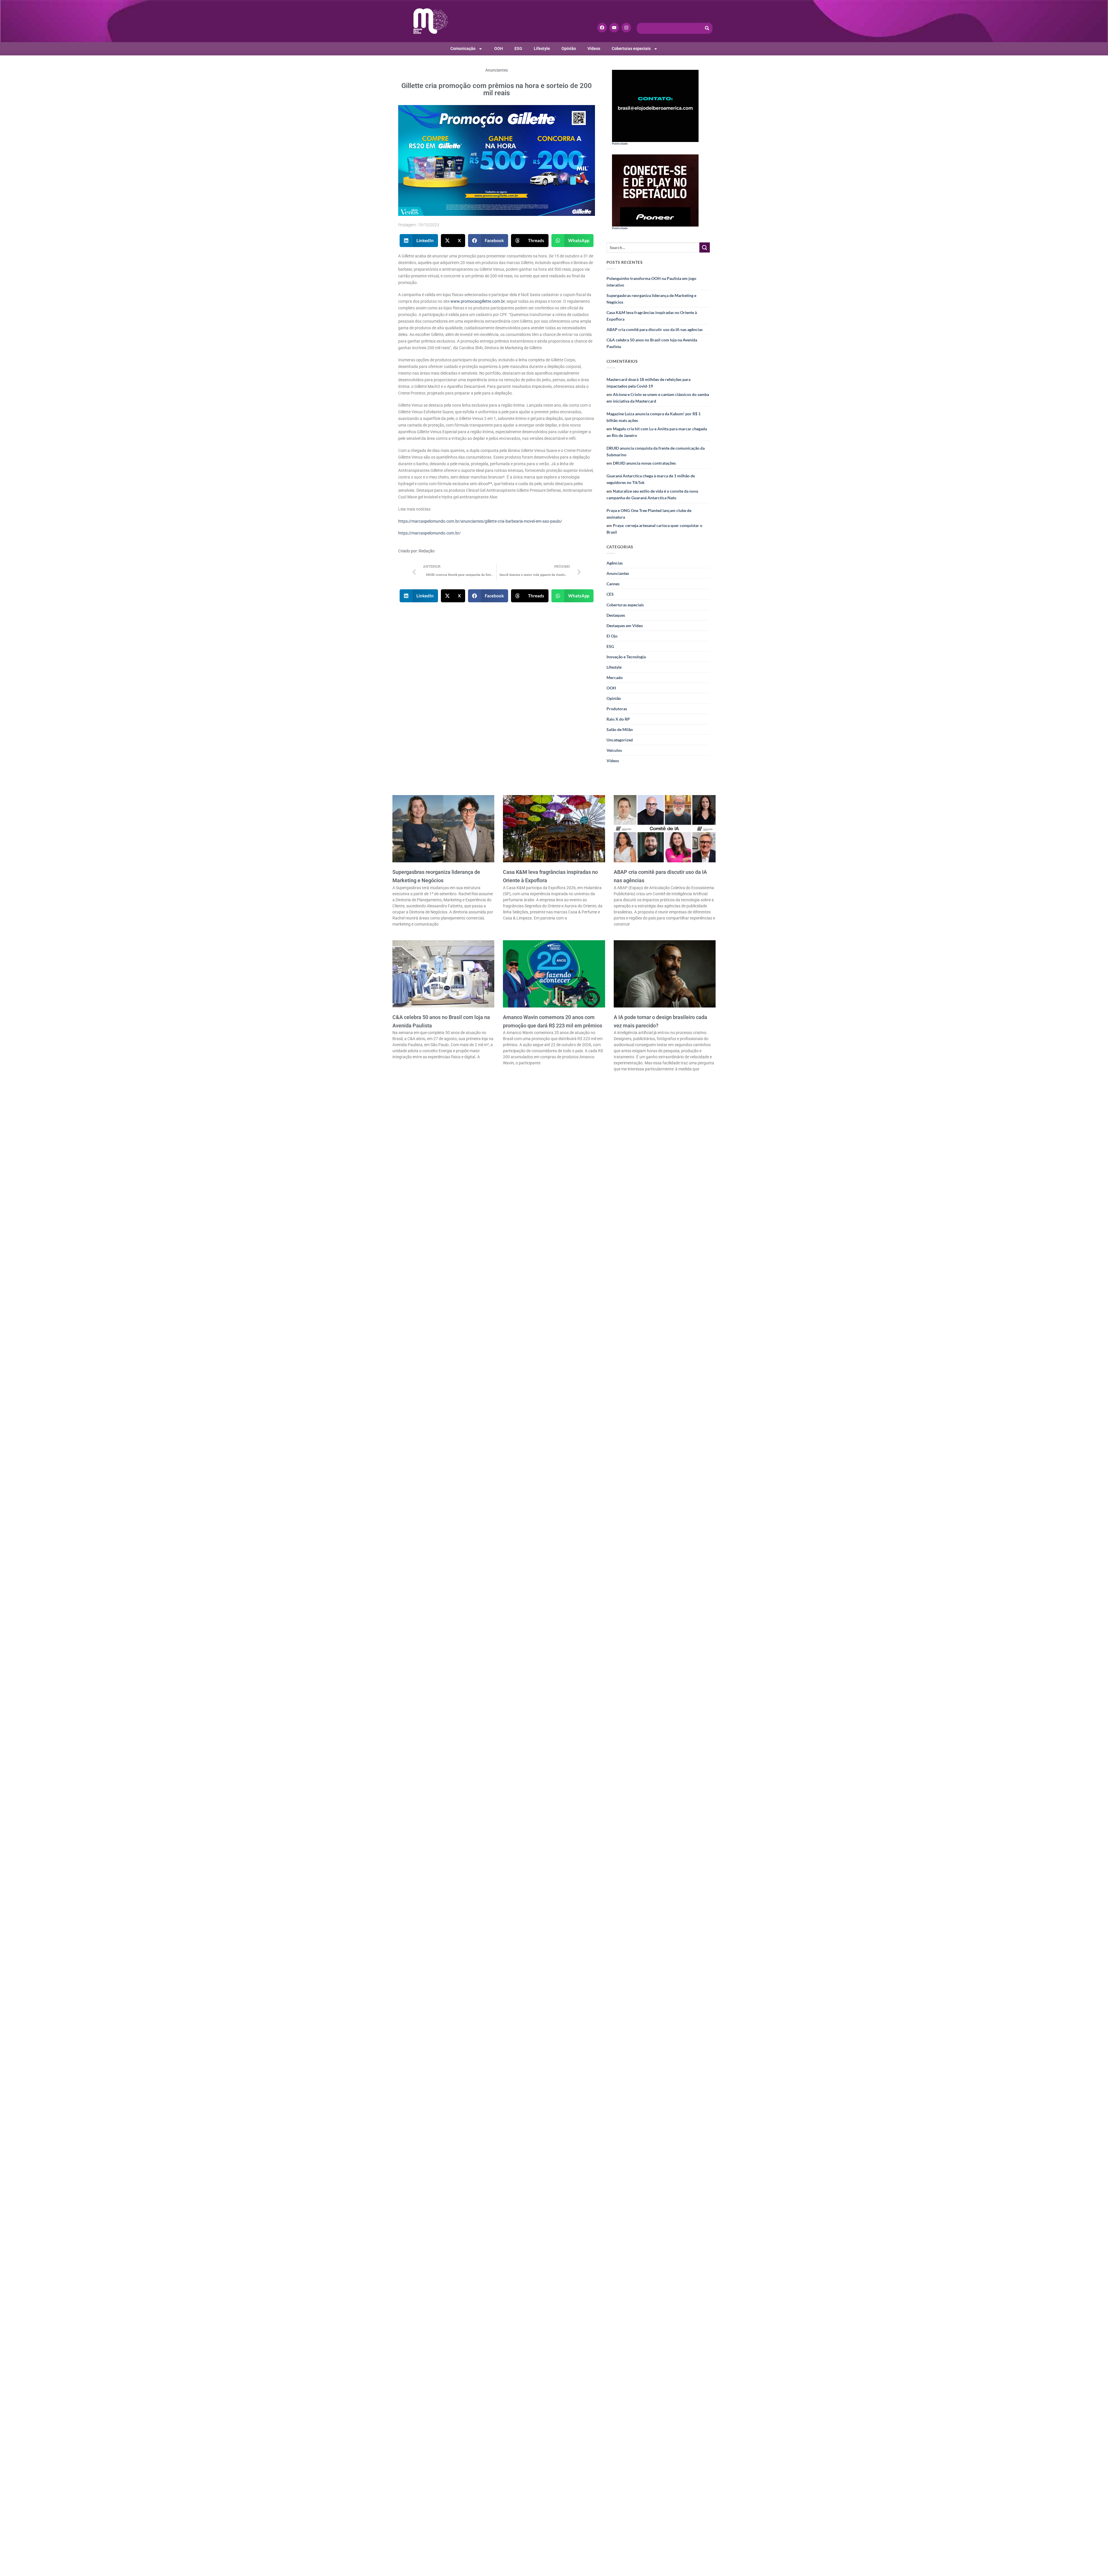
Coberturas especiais (631, 49)
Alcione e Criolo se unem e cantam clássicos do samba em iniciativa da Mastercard (658, 398)
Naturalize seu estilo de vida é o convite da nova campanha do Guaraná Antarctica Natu (652, 494)
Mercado (615, 677)
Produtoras (617, 709)
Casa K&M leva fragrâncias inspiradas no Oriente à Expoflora (652, 316)
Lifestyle (542, 49)
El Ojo (612, 636)
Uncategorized (620, 740)
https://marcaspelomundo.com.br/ (429, 533)
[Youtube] (614, 28)
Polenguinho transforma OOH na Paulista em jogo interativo (651, 282)
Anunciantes (497, 70)
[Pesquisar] (707, 28)
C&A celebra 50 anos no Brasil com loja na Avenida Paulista (652, 343)
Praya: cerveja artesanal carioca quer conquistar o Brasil (654, 529)
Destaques (616, 615)
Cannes (613, 584)
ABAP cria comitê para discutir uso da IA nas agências (655, 329)
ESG (518, 49)
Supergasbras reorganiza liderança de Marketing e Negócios (651, 299)
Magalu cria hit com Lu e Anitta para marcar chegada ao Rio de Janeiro (657, 432)
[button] (419, 241)
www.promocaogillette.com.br (477, 301)
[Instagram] (626, 28)
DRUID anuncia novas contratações (644, 463)
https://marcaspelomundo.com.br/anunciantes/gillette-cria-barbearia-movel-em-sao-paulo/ (480, 521)
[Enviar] (705, 248)
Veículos (614, 750)
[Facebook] (602, 28)
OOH (499, 49)
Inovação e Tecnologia (626, 657)
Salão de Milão (620, 729)
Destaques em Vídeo (625, 626)
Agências (615, 563)
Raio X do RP (618, 719)
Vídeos (594, 49)
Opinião (569, 49)
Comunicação (463, 49)
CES (610, 594)
